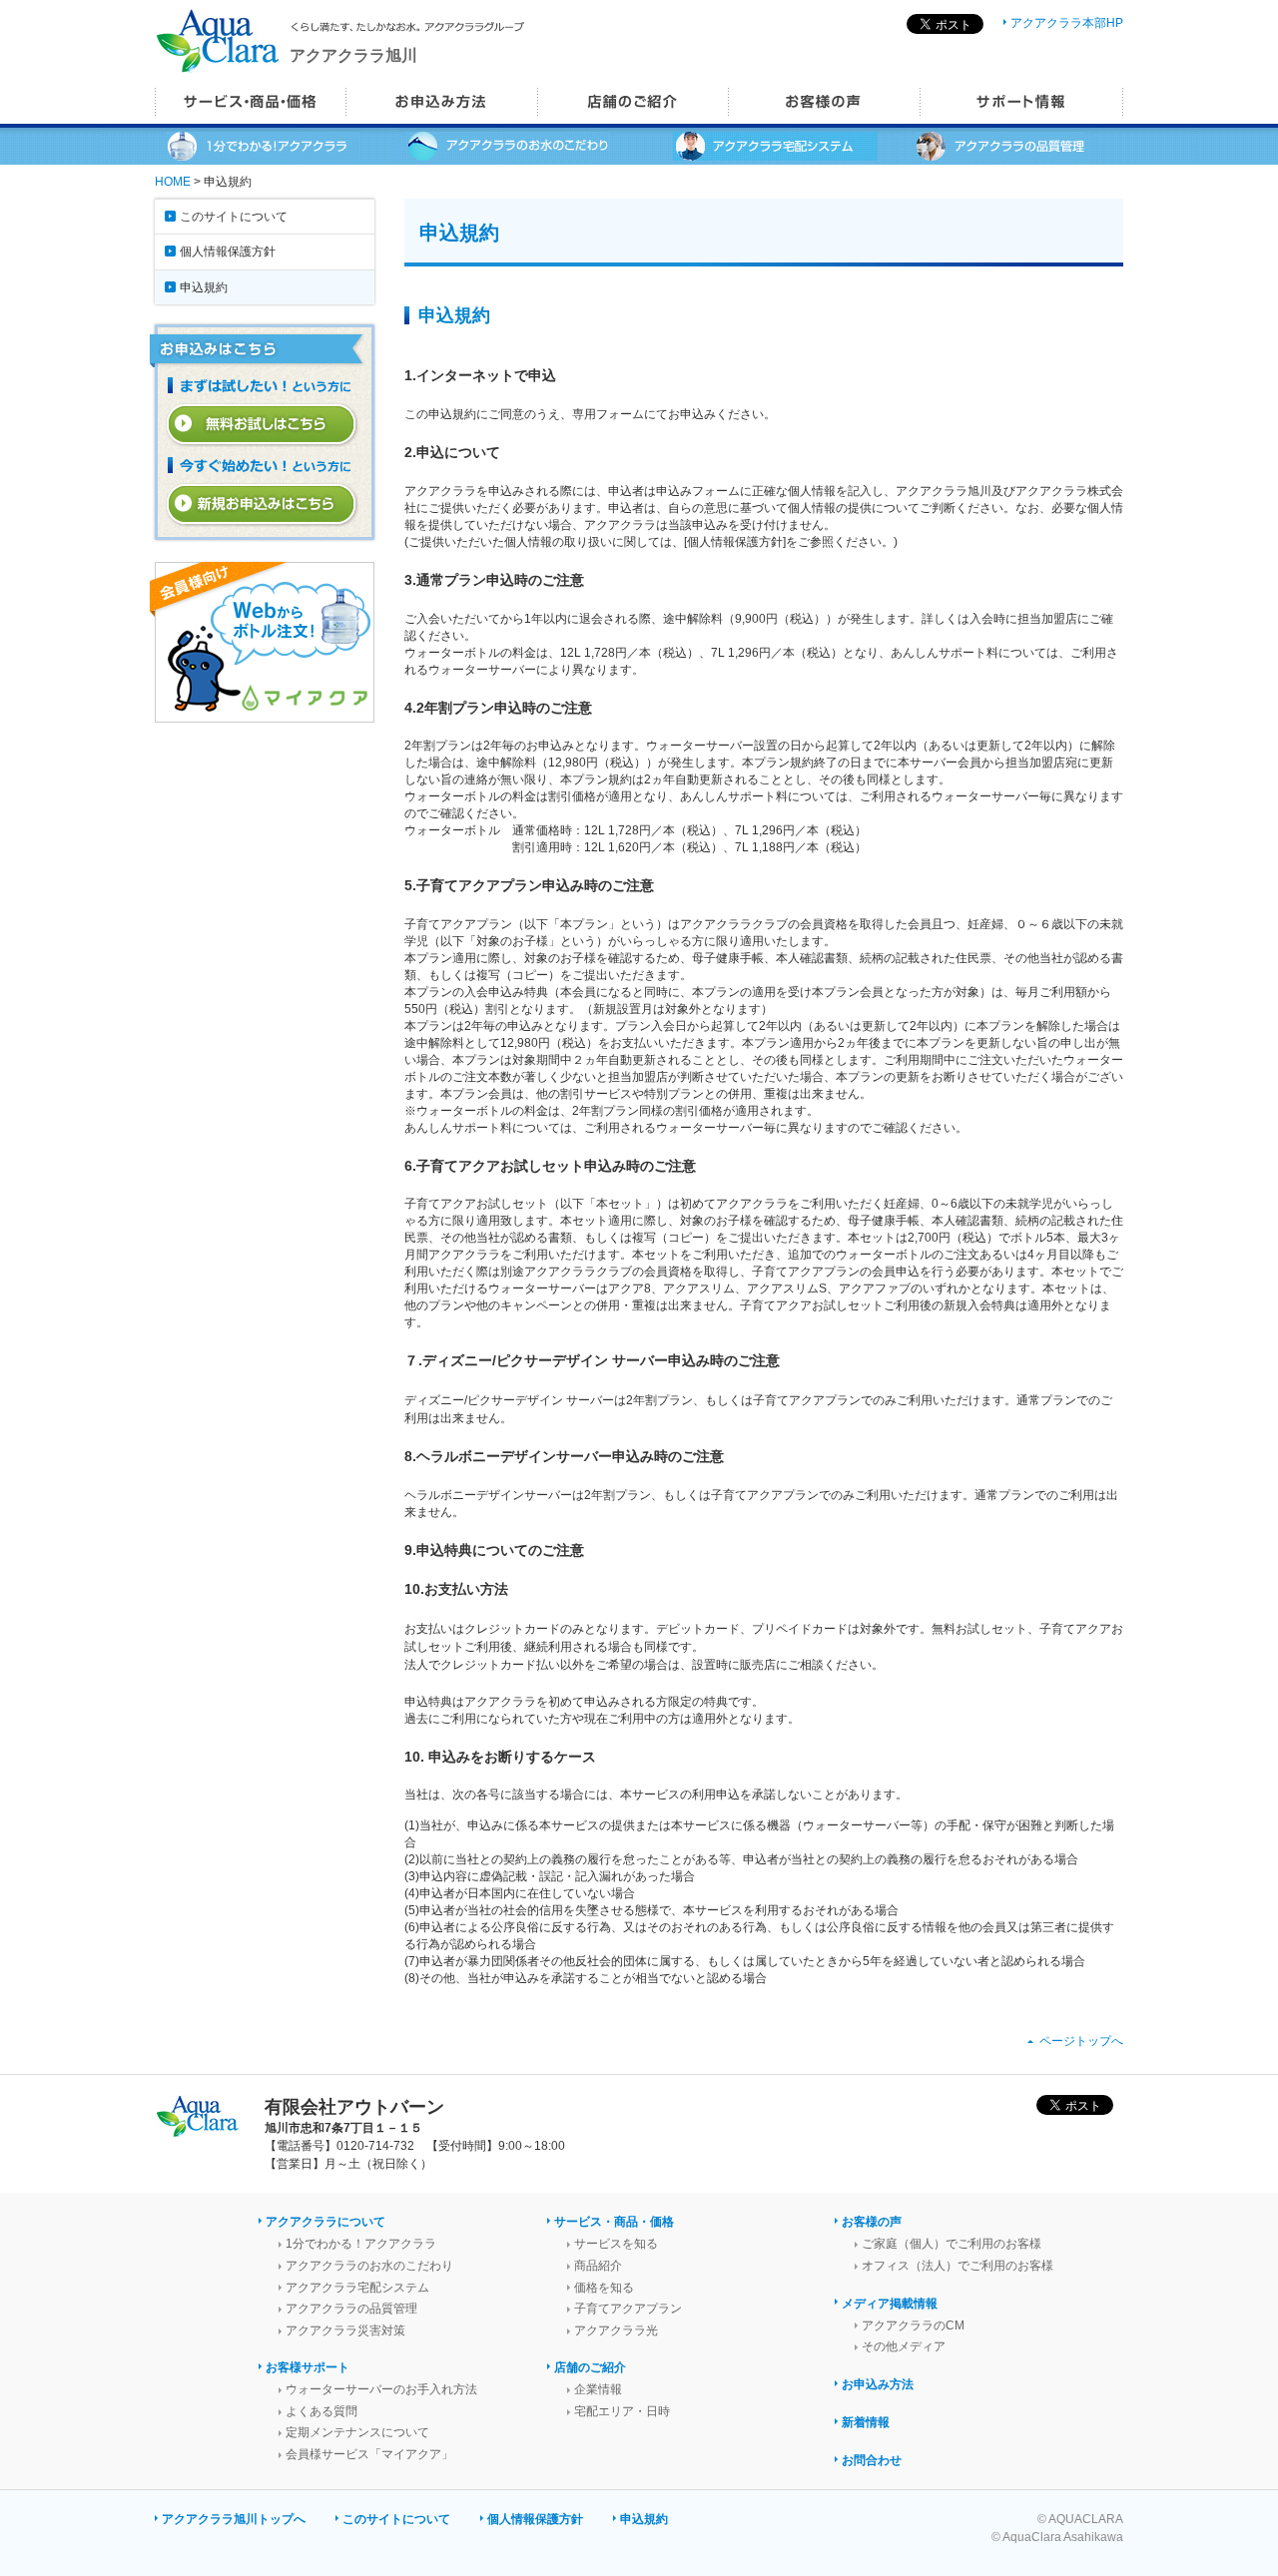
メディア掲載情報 (890, 2304)
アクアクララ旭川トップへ (234, 2519)
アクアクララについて (325, 2222)
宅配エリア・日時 (622, 2411)
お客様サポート (308, 2367)
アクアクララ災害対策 (345, 2330)
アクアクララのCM (913, 2325)
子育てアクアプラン (628, 2309)
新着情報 (866, 2422)
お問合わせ (872, 2460)
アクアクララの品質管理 (351, 2309)
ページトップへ (1081, 2041)
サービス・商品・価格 (614, 2222)
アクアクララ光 (616, 2330)
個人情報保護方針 (228, 252)
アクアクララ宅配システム (357, 2288)
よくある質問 (321, 2411)
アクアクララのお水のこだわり (369, 2266)
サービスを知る (616, 2244)
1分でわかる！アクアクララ (361, 2244)
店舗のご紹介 (590, 2367)
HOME (173, 182)
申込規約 (204, 287)
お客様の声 (872, 2222)
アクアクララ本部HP (1067, 23)
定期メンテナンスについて (357, 2432)
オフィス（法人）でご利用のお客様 (958, 2266)
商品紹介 (598, 2266)
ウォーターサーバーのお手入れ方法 (381, 2389)
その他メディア (904, 2346)
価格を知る (604, 2288)
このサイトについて (234, 217)
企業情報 (598, 2389)
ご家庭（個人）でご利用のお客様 (952, 2244)
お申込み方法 (878, 2384)
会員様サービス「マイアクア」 (369, 2454)
